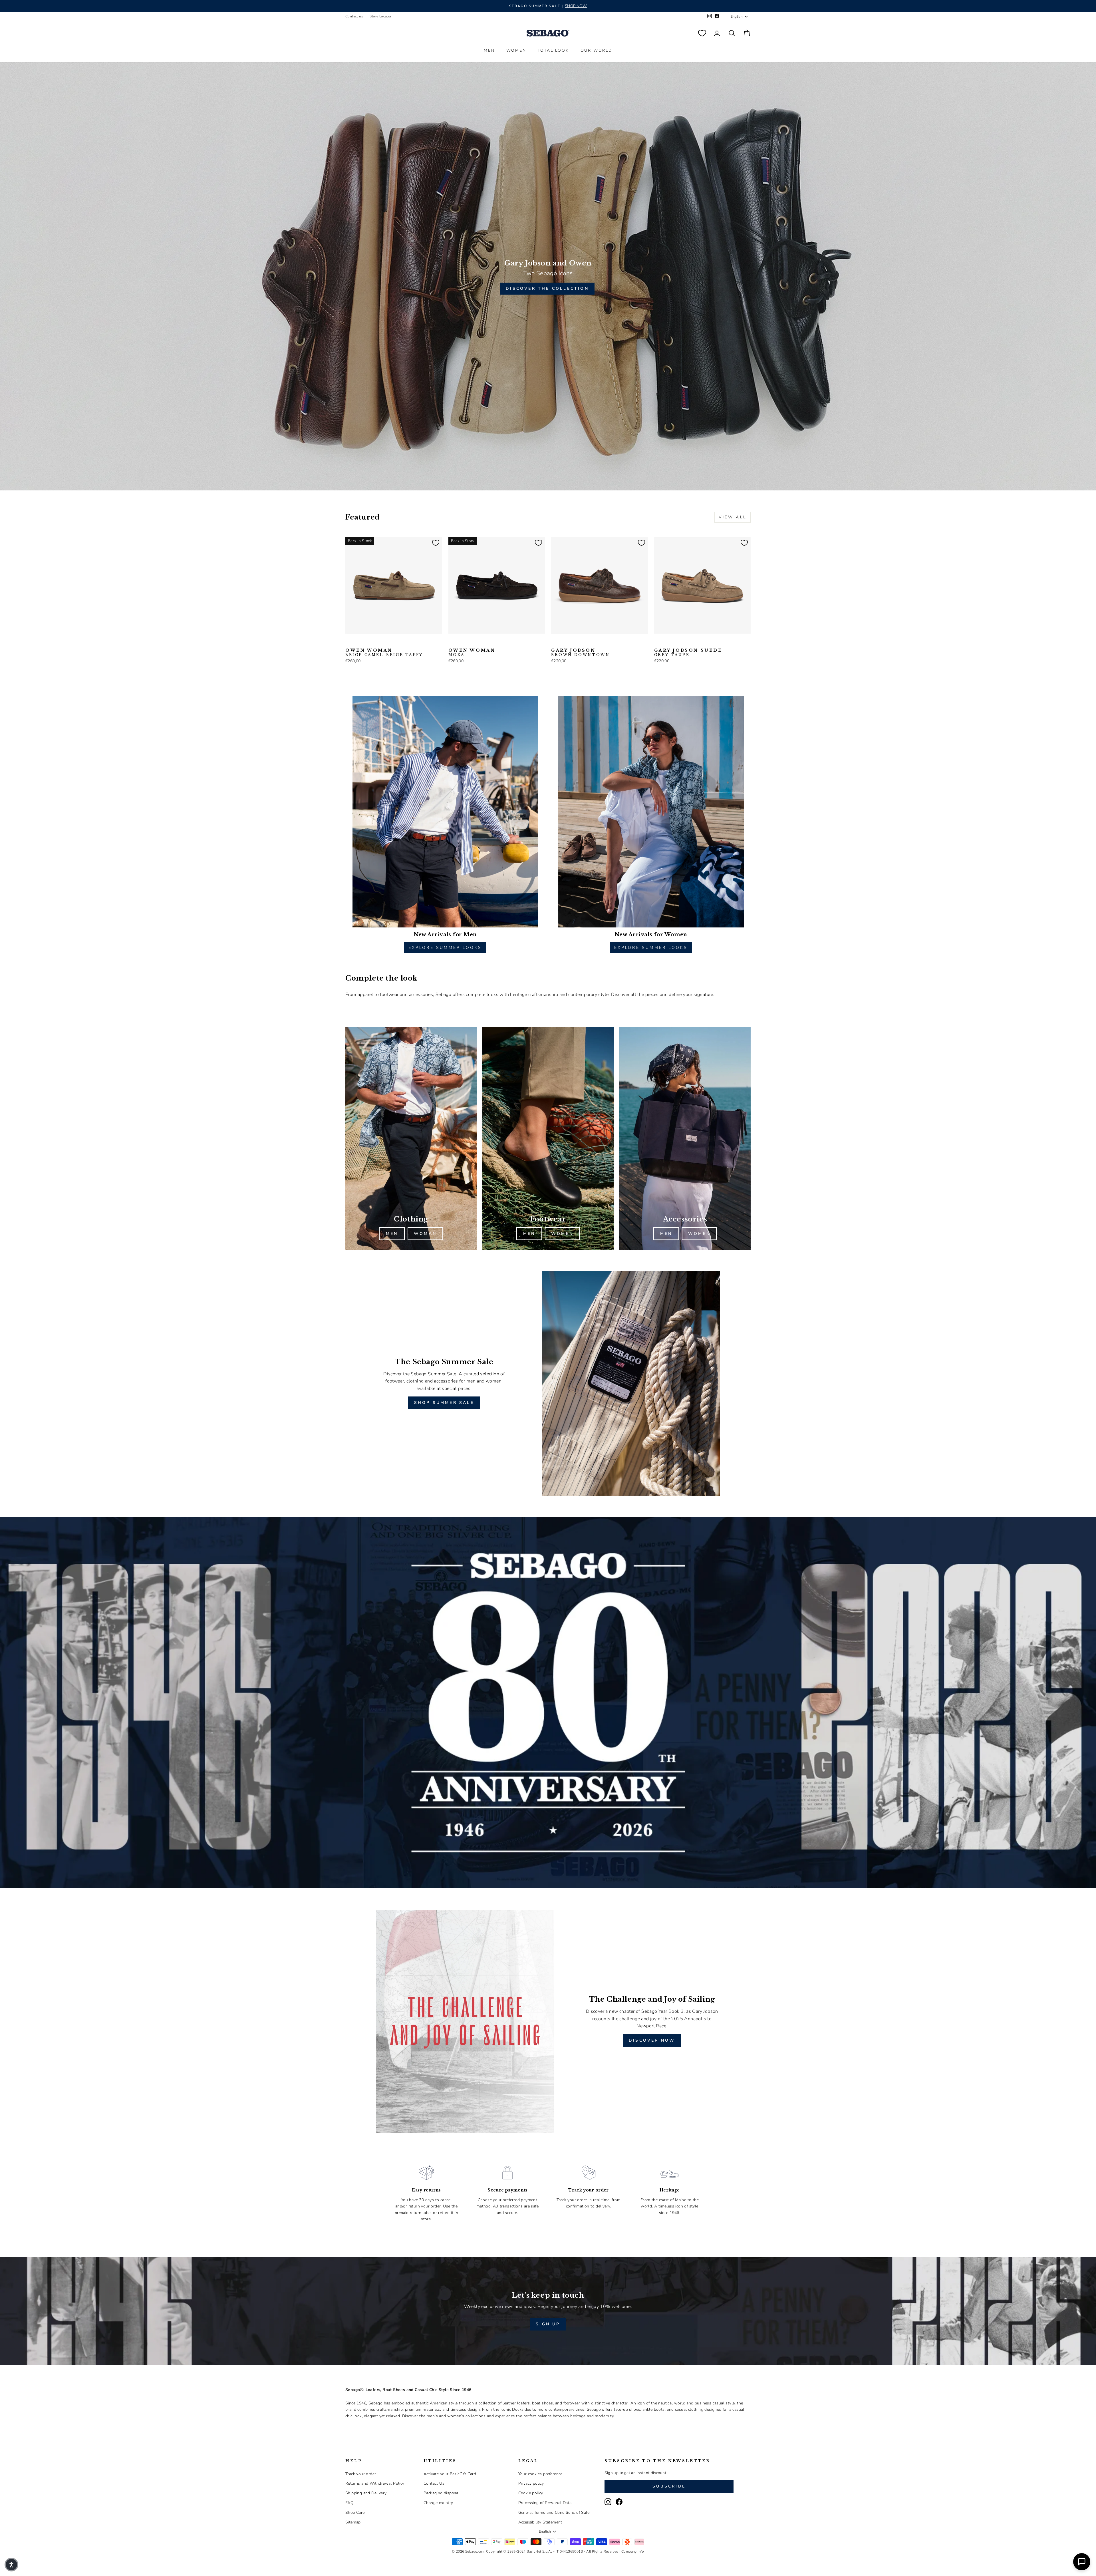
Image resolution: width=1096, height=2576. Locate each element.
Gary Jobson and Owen (548, 263)
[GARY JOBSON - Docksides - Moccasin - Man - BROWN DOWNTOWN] (555, 643)
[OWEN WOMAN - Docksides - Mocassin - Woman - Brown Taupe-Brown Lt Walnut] (358, 643)
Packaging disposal (442, 2493)
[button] (11, 2565)
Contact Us (434, 2483)
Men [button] (489, 50)
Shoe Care (355, 2512)
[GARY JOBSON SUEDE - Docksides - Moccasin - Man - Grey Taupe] (658, 643)
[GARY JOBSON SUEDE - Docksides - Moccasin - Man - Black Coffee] (667, 643)
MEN (392, 1234)
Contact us (354, 16)
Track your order (361, 2474)
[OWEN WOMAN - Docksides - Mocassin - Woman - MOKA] (367, 643)
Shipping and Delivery (366, 2493)
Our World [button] (596, 50)
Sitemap (353, 2522)
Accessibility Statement (540, 2522)
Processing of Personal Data (545, 2503)
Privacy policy (531, 2483)
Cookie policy (531, 2493)
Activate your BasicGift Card (450, 2474)
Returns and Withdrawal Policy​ (375, 2483)
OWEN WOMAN (384, 653)
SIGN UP (548, 2324)
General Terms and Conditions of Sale (554, 2512)
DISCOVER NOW (652, 2040)
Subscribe (669, 2486)
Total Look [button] (553, 50)
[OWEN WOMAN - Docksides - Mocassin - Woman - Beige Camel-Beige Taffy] (349, 643)
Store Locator (380, 16)
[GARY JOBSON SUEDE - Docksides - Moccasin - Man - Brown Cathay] (676, 643)
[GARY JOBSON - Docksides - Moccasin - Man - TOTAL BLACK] (564, 643)
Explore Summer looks (445, 948)
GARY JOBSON (580, 653)
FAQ (349, 2503)
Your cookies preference (540, 2474)
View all (733, 517)
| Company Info (632, 2551)
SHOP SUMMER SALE (444, 1403)
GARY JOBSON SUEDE (688, 653)
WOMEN (562, 1234)
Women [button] (516, 50)
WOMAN (425, 1234)
